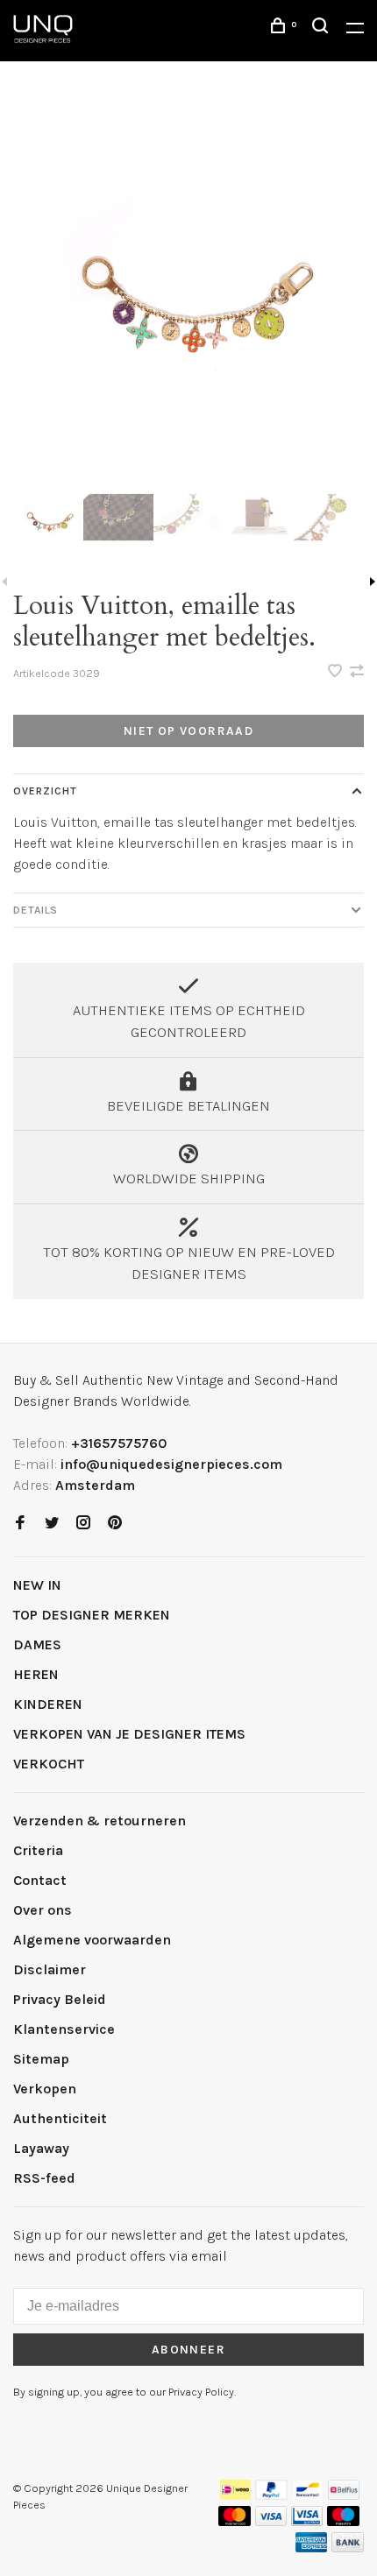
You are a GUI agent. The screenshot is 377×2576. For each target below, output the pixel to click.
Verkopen (45, 2089)
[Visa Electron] (307, 2521)
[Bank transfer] (348, 2548)
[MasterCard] (235, 2521)
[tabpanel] (188, 282)
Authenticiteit (60, 2118)
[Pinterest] (115, 1524)
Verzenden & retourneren (100, 1821)
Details (36, 910)
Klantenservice (64, 2029)
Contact (40, 1880)
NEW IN (37, 1585)
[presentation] (48, 517)
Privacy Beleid (60, 1999)
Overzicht (45, 791)
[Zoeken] (323, 28)
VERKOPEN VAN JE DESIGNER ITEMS (129, 1734)
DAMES (37, 1644)
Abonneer (188, 2350)
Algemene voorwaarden (92, 1940)
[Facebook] (20, 1524)
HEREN (36, 1674)
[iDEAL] (236, 2495)
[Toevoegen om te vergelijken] (357, 672)
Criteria (38, 1850)
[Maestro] (343, 2521)
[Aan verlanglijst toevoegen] (337, 672)
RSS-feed (44, 2178)
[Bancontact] (308, 2495)
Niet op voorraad (188, 731)
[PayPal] (271, 2495)
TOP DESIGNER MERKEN (92, 1615)
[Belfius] (344, 2495)
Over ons (43, 1910)
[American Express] (312, 2548)
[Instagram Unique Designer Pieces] (83, 1524)
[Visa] (271, 2521)
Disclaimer (50, 1969)
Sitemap (41, 2059)
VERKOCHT (49, 1764)
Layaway (41, 2148)
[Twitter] (52, 1524)
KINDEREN (48, 1704)
